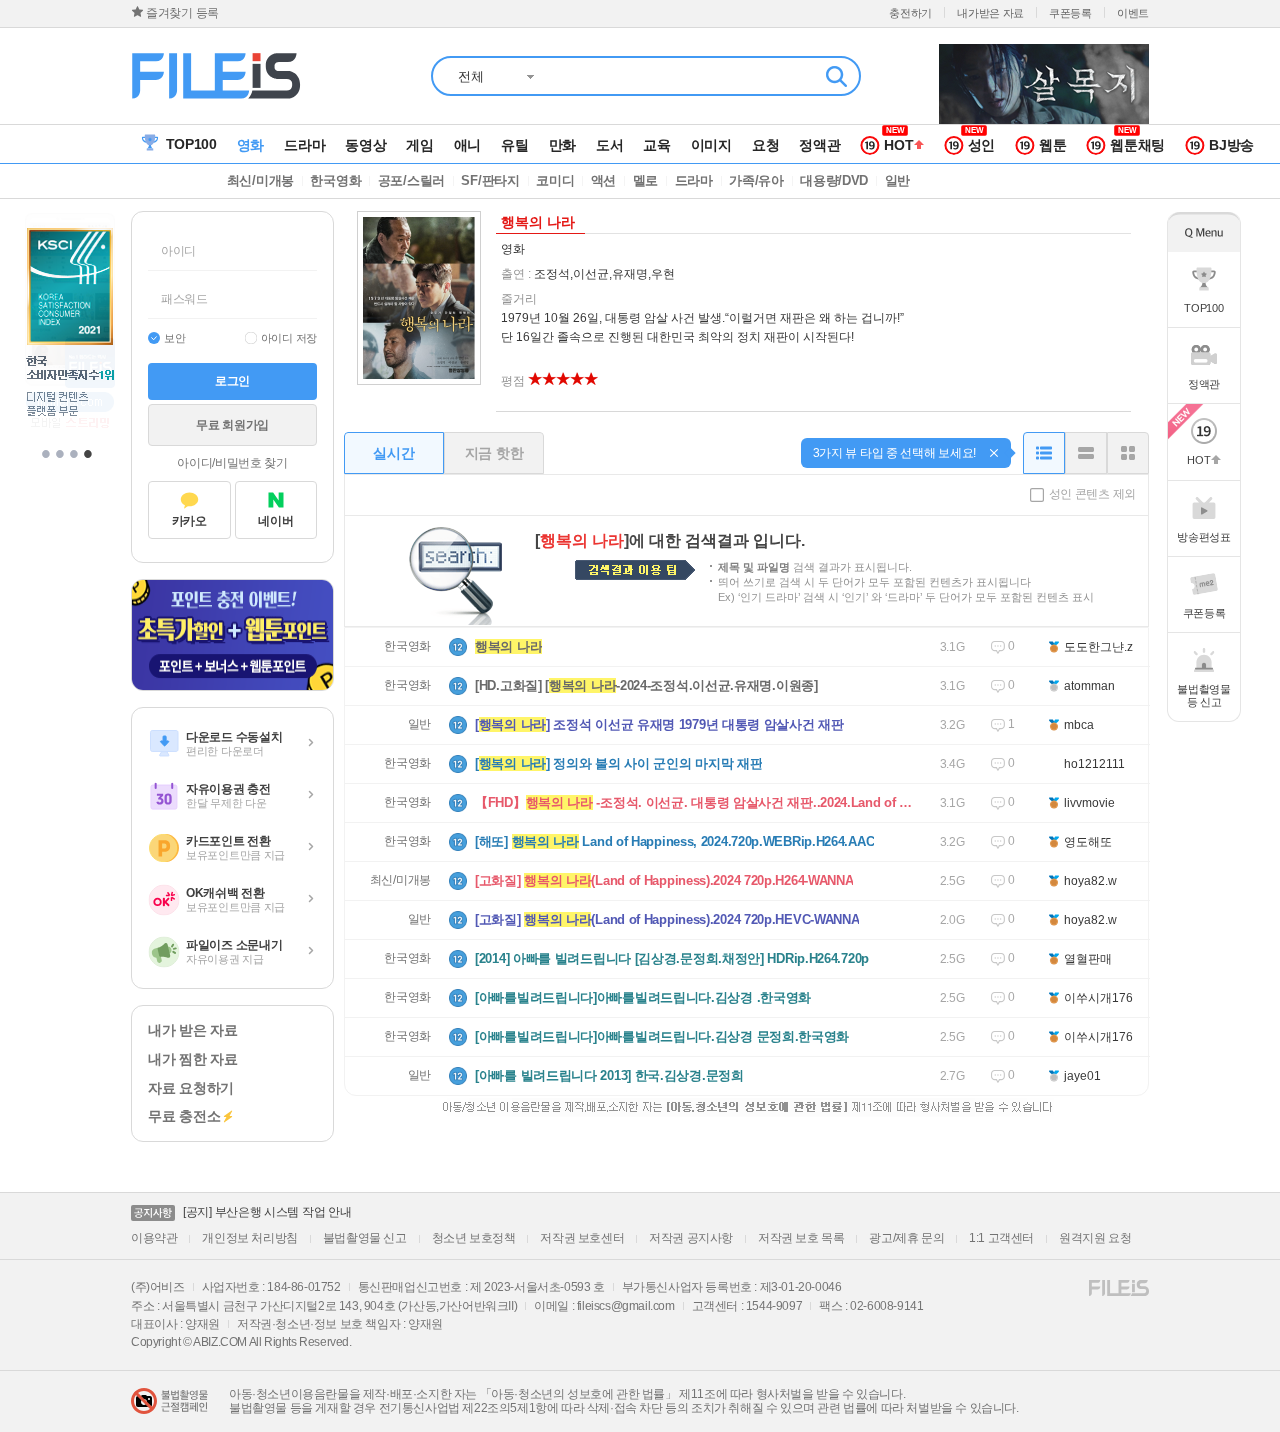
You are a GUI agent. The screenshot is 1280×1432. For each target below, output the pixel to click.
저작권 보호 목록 (801, 1238)
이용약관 (154, 1238)
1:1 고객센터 (1001, 1238)
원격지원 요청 (1095, 1238)
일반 (419, 724)
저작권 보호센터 (582, 1238)
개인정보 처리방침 (249, 1238)
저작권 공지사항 (691, 1238)
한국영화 (407, 646)
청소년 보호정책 (474, 1238)
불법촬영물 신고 (365, 1238)
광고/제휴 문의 (906, 1238)
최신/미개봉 (400, 880)
